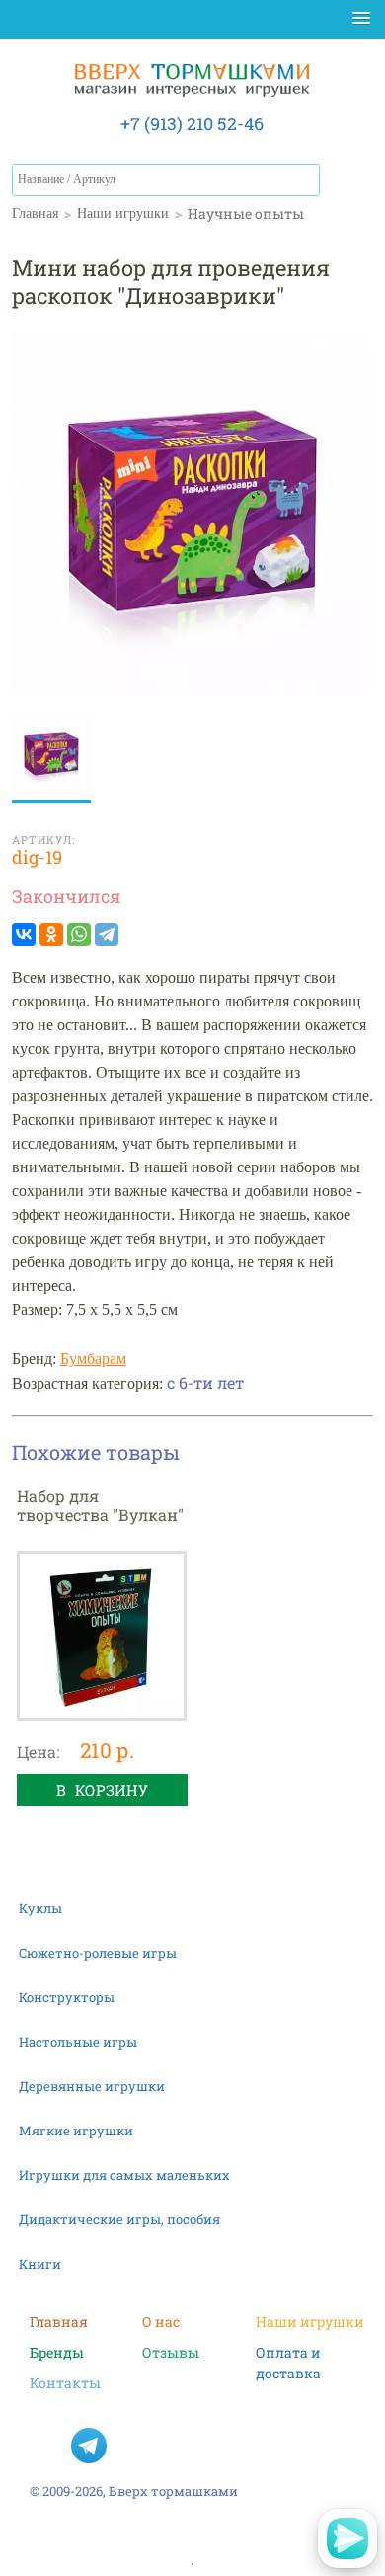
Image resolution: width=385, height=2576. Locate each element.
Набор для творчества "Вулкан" (100, 1505)
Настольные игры (78, 2042)
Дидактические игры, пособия (119, 2219)
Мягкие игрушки (76, 2131)
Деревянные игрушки (92, 2086)
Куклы (40, 1908)
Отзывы (171, 2352)
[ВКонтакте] (24, 934)
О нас (161, 2322)
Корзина (353, 184)
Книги (40, 2264)
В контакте (47, 2446)
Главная (59, 2322)
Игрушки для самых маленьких (124, 2175)
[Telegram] (107, 934)
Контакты (65, 2383)
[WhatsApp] (79, 934)
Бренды (57, 2352)
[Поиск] (304, 180)
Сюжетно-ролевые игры (98, 1953)
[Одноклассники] (51, 934)
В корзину (102, 1790)
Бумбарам (93, 1359)
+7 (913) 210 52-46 (192, 123)
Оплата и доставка (288, 2353)
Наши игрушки (310, 2322)
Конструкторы (67, 1997)
